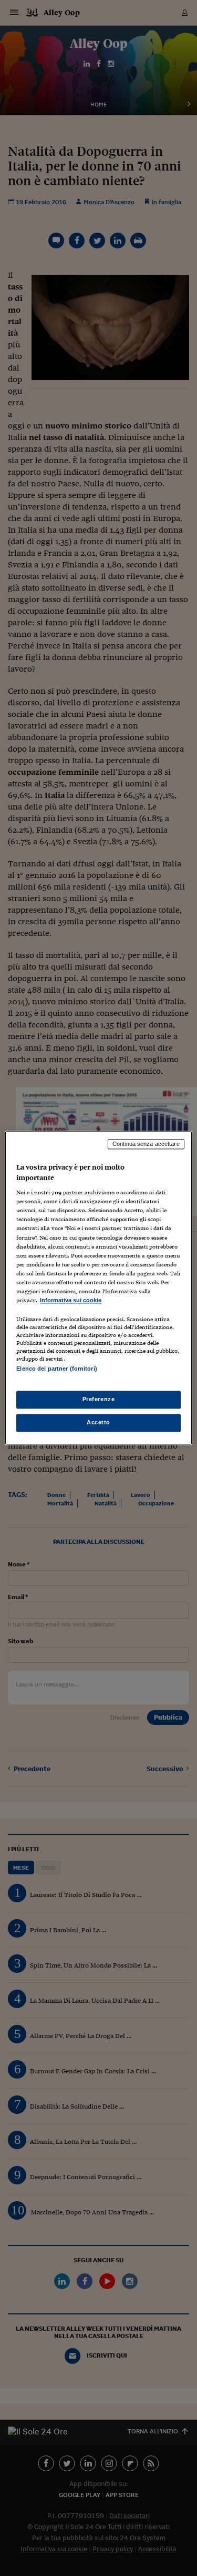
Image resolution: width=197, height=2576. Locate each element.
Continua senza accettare (146, 1144)
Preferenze (99, 1400)
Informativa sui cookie (71, 1300)
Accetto (98, 1423)
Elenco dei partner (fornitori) (56, 1369)
